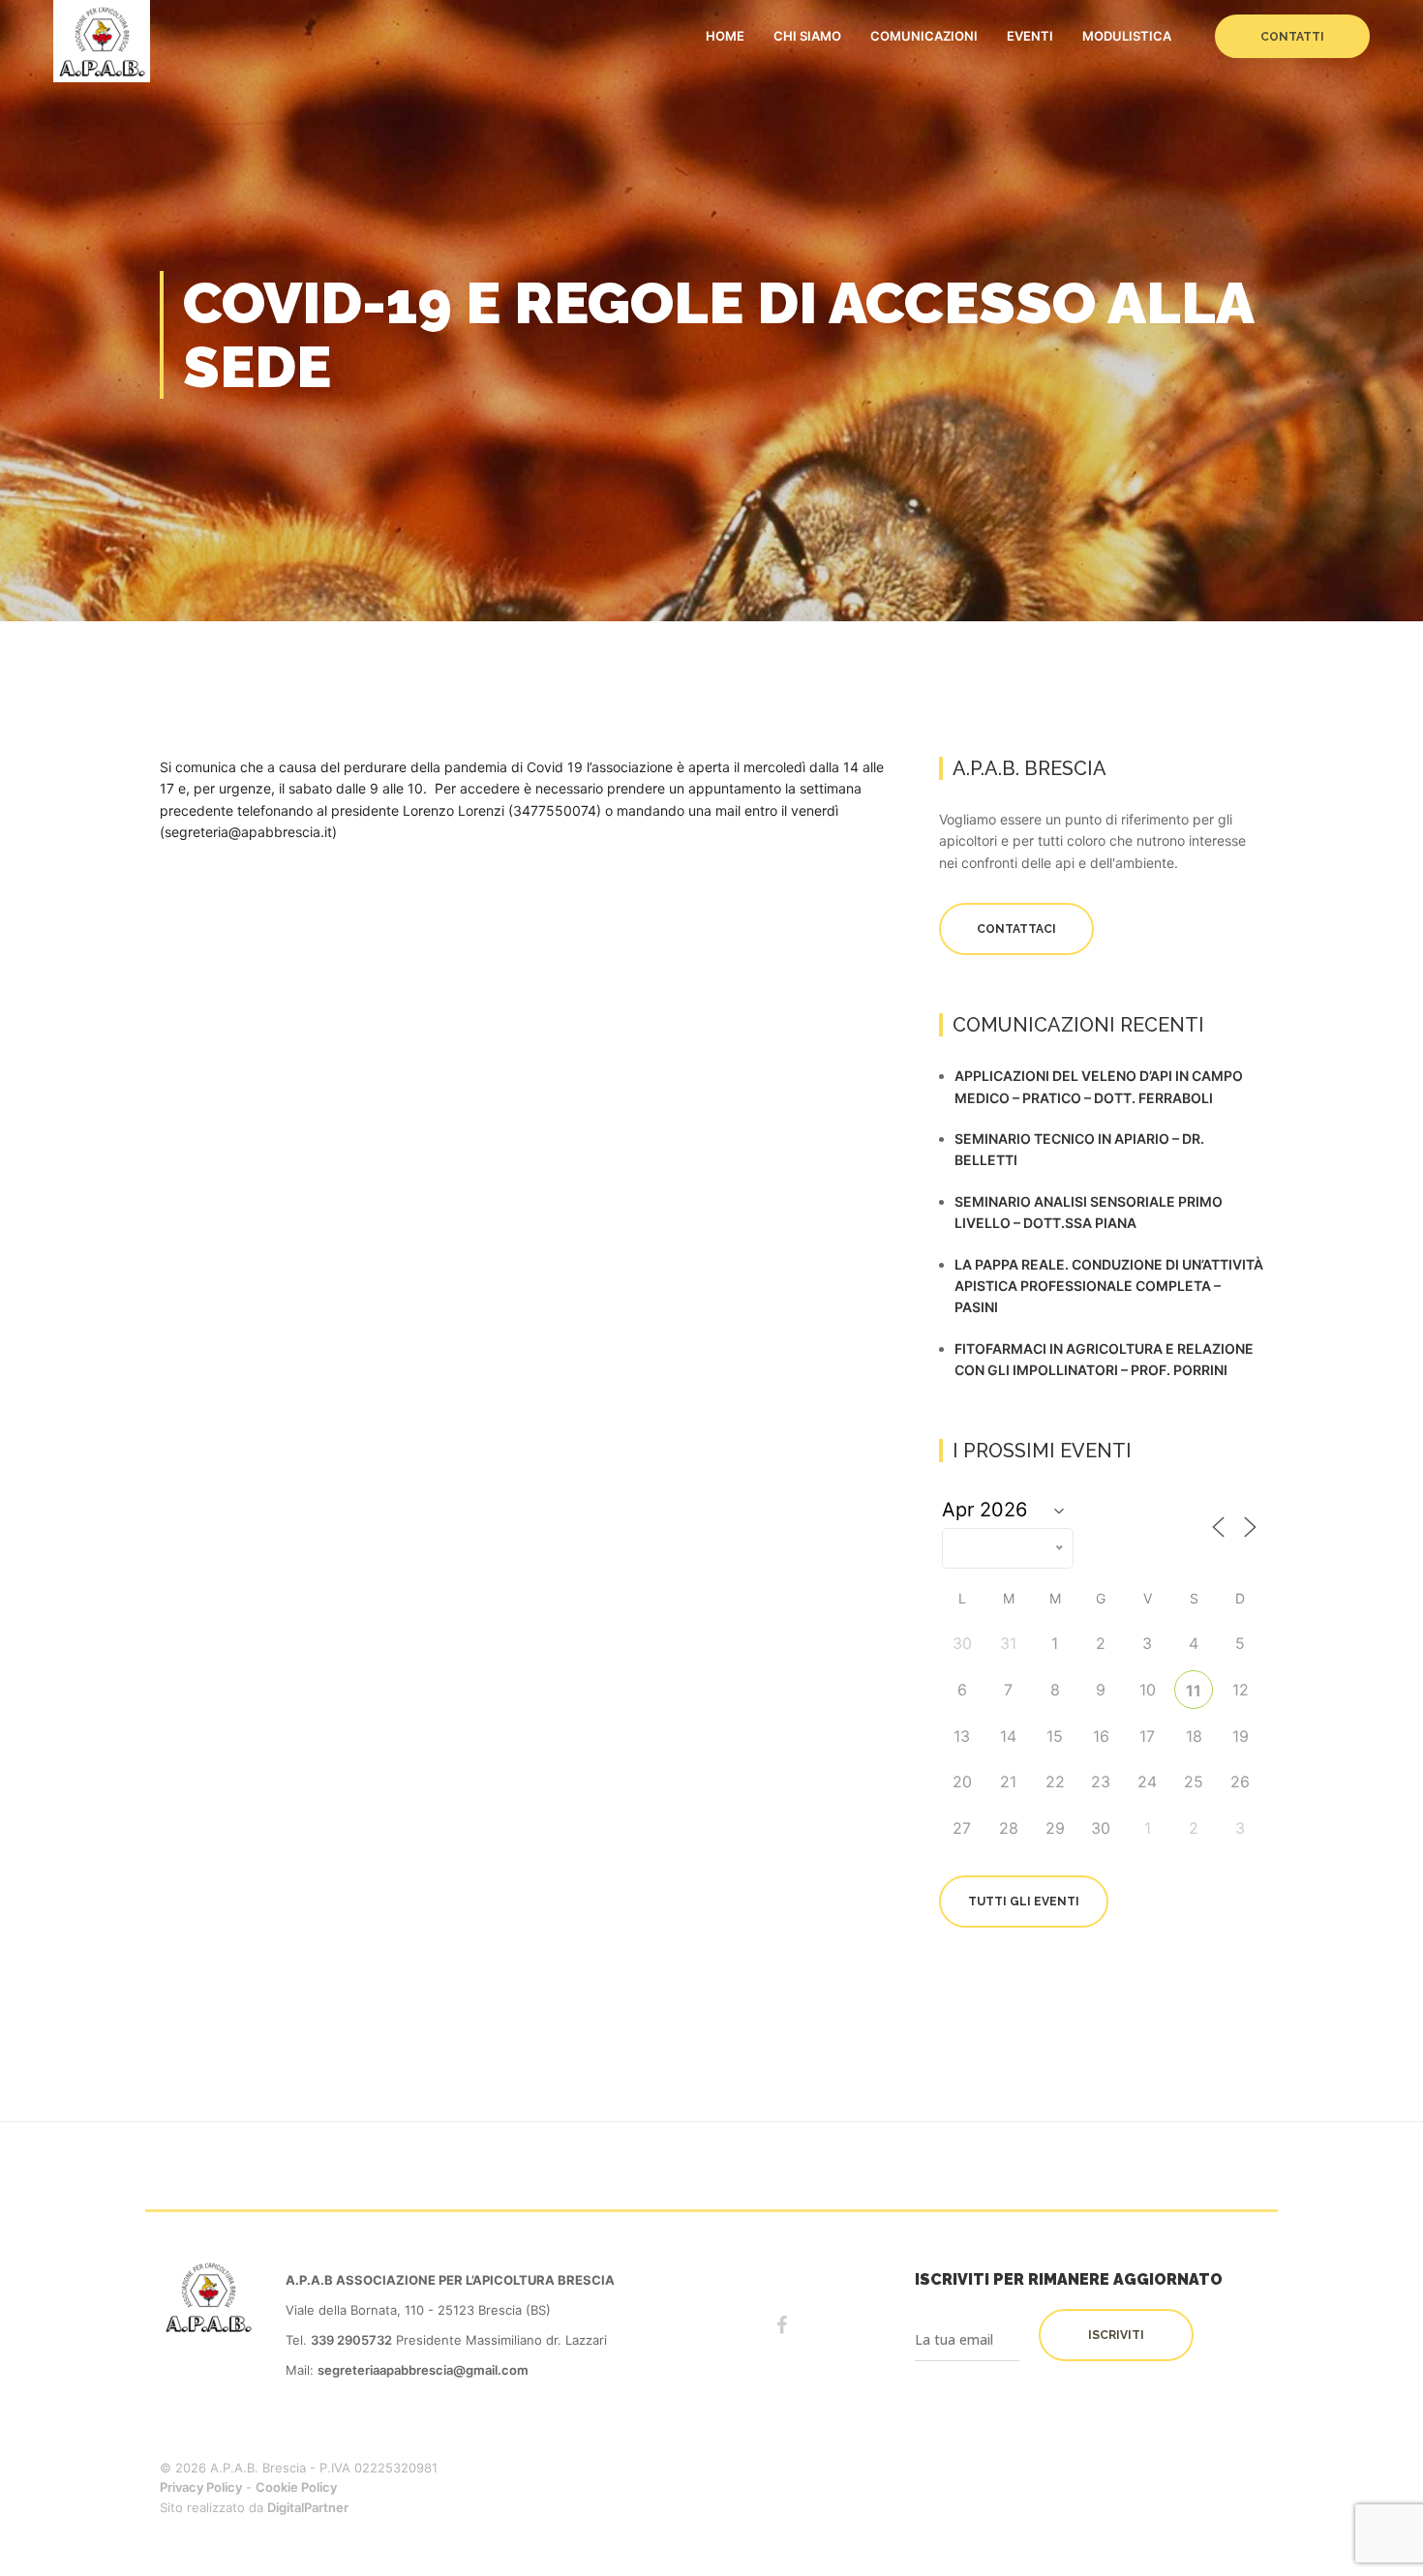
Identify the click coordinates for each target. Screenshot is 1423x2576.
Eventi (1030, 36)
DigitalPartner (308, 2507)
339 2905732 (351, 2340)
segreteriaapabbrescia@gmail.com (423, 2370)
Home (725, 36)
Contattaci (1016, 929)
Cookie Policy (296, 2487)
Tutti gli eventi (1024, 1902)
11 (1194, 1691)
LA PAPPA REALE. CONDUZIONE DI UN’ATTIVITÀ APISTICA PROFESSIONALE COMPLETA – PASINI (1109, 1286)
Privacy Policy (201, 2487)
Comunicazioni (924, 36)
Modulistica (1127, 36)
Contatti (1292, 37)
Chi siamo (807, 36)
